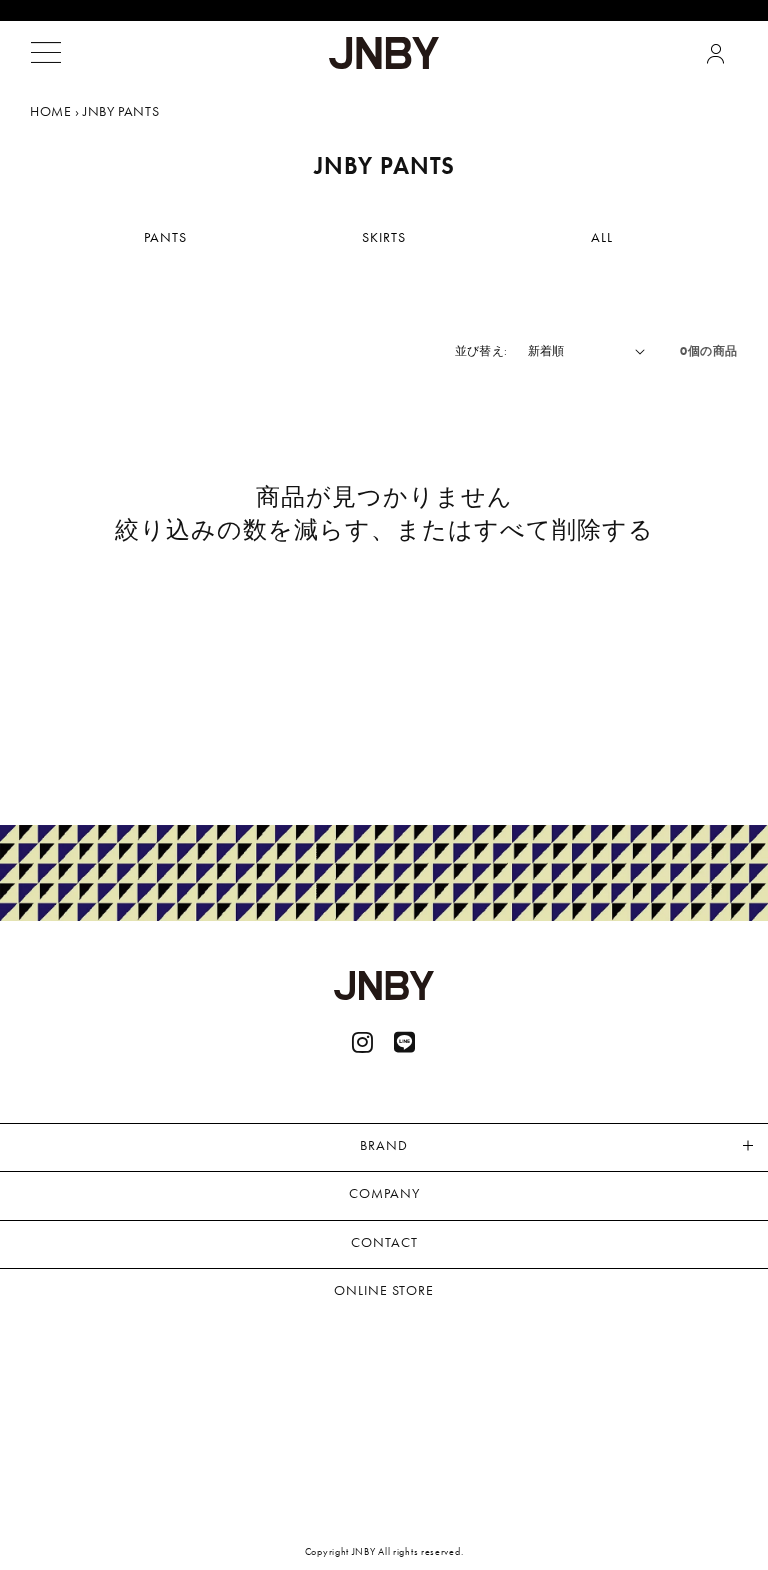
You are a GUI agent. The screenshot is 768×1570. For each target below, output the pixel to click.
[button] (46, 53)
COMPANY (384, 1193)
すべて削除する (564, 529)
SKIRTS (384, 237)
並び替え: (481, 351)
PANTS (165, 237)
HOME (50, 111)
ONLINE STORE (384, 1290)
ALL (602, 237)
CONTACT (384, 1242)
